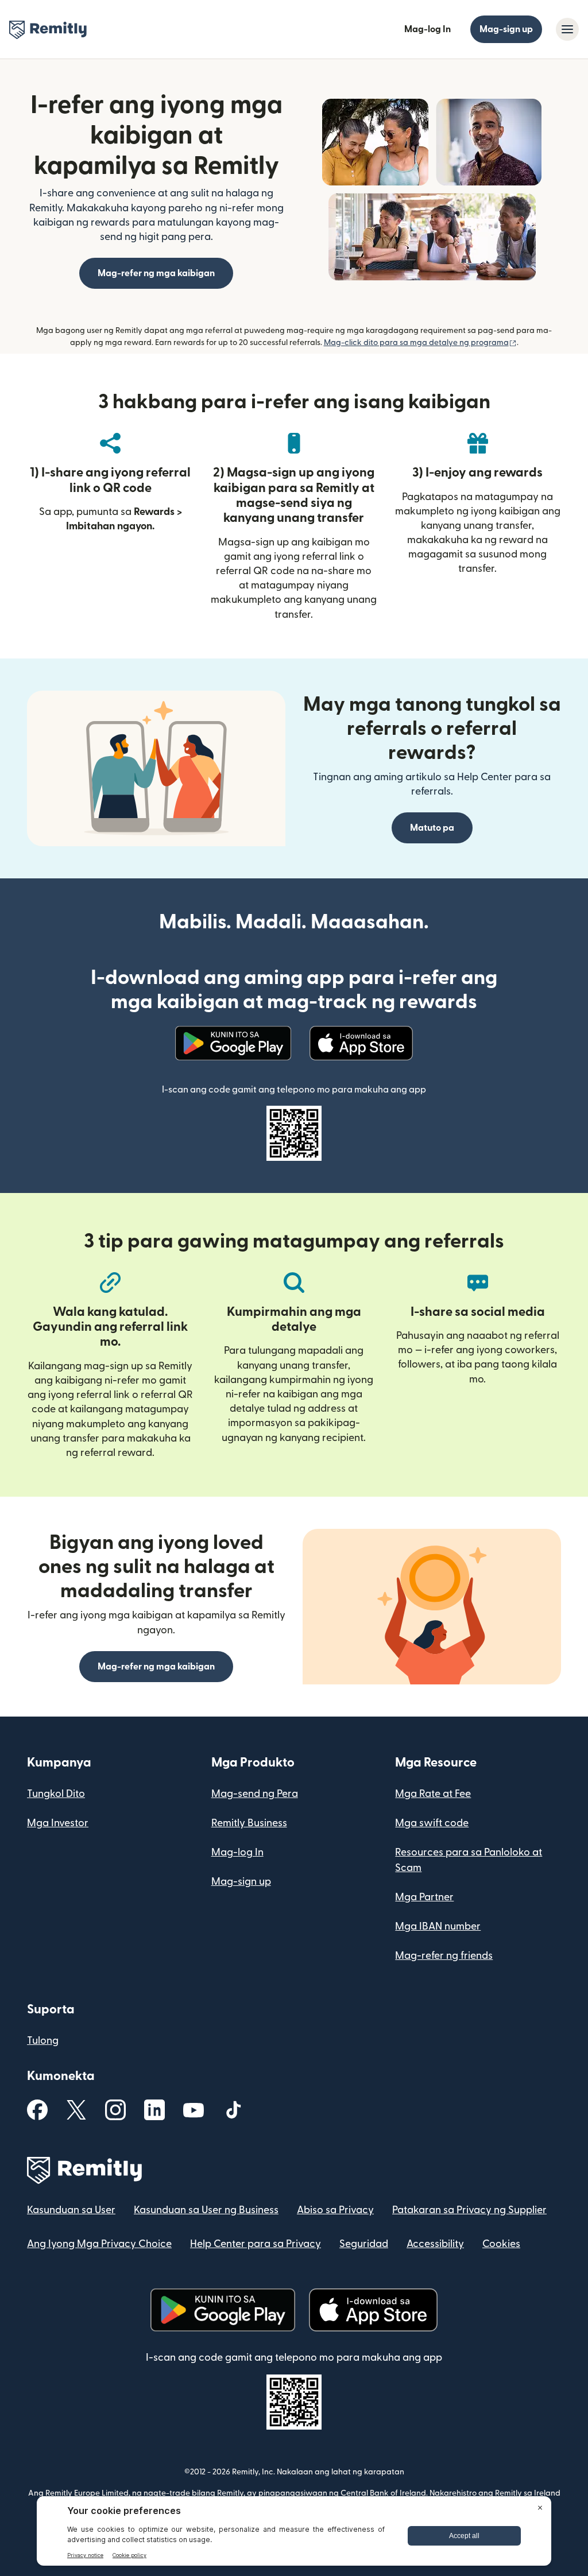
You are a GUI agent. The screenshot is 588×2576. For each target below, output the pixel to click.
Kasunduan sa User (71, 2210)
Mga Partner (424, 1897)
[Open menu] (567, 29)
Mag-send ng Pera (255, 1794)
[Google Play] (233, 1043)
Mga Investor (58, 1823)
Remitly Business (249, 1823)
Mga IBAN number (438, 1926)
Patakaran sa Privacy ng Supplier (469, 2210)
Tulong (43, 2041)
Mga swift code (432, 1823)
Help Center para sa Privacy (256, 2244)
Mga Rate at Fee (433, 1794)
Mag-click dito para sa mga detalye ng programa (420, 343)
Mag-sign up (506, 29)
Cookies (501, 2244)
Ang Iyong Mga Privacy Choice (99, 2244)
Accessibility (435, 2244)
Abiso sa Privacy (335, 2210)
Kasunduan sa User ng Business (206, 2210)
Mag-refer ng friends (444, 1956)
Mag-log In (428, 29)
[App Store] (361, 1043)
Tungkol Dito (56, 1794)
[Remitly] (48, 30)
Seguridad (364, 2244)
